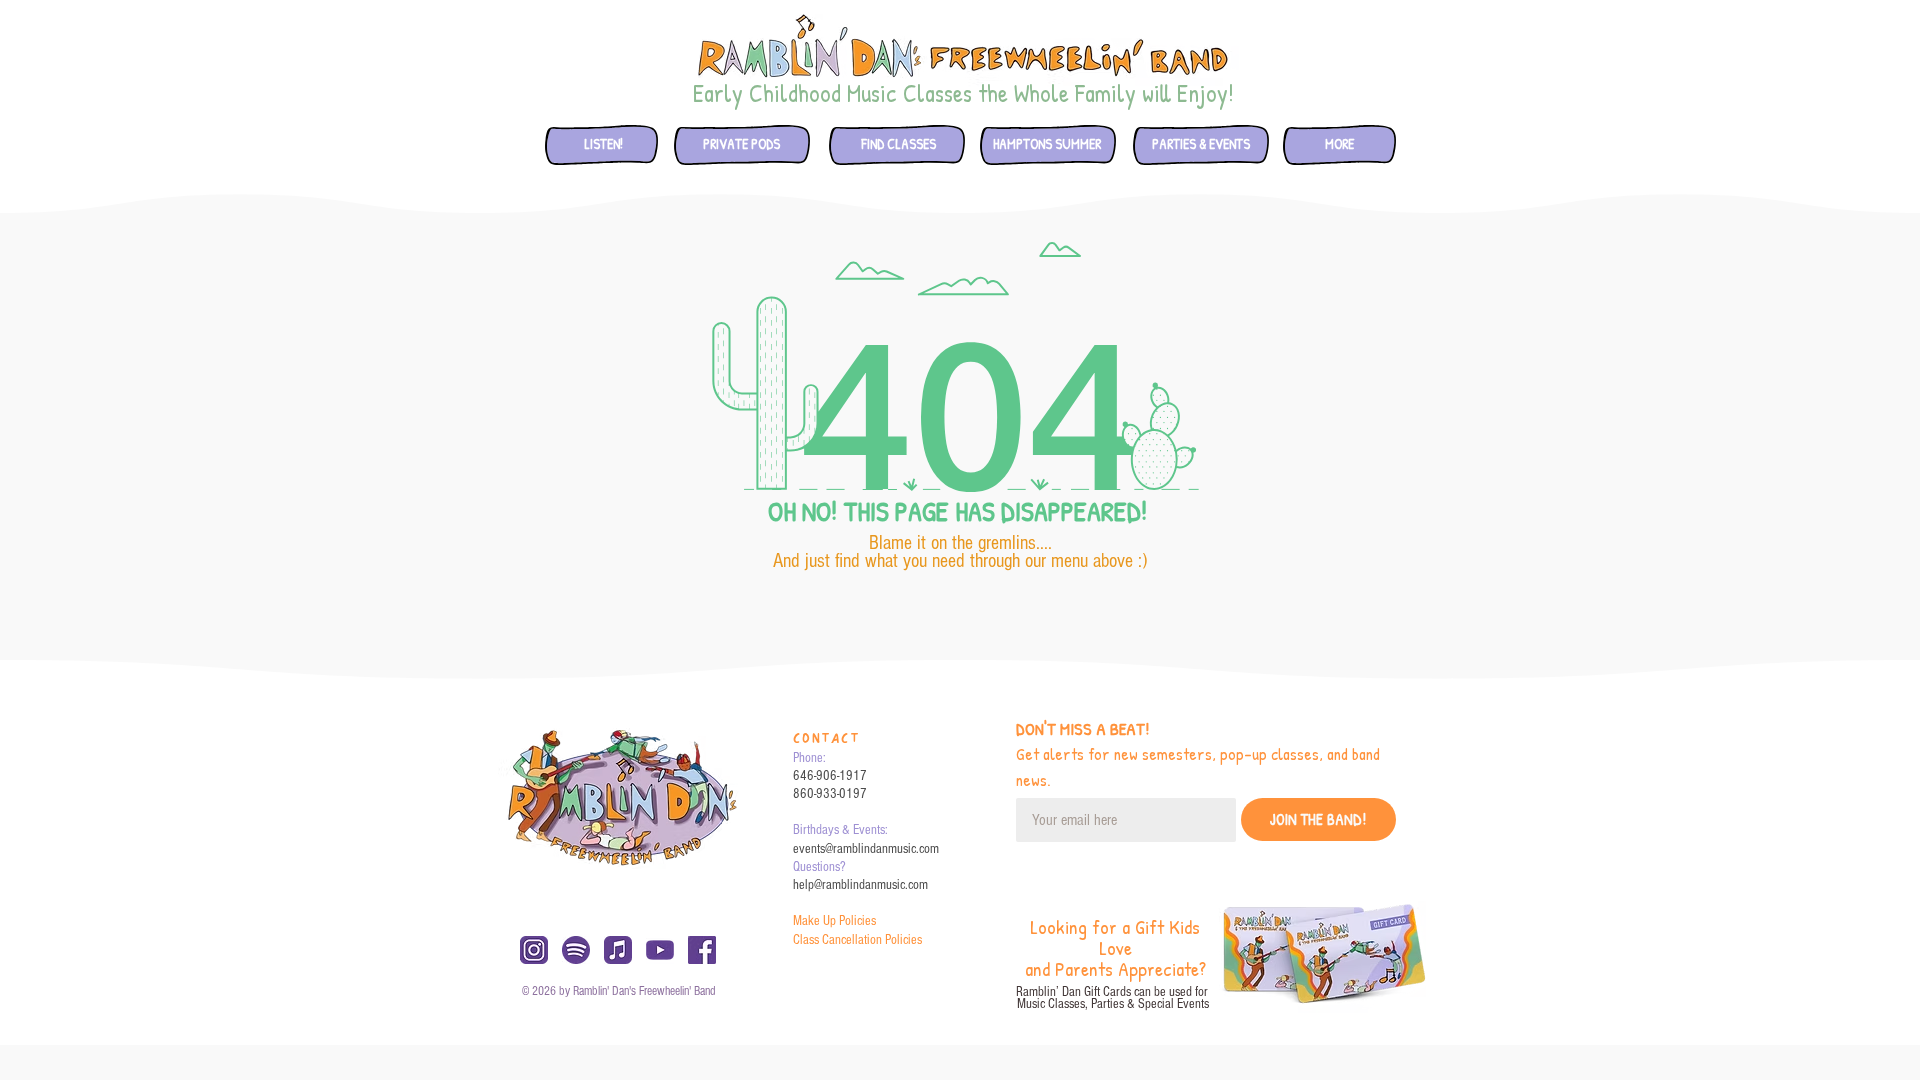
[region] (600, 147)
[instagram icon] (534, 950)
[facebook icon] (702, 950)
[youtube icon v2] (660, 950)
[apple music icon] (618, 950)
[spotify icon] (576, 950)
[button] (898, 144)
